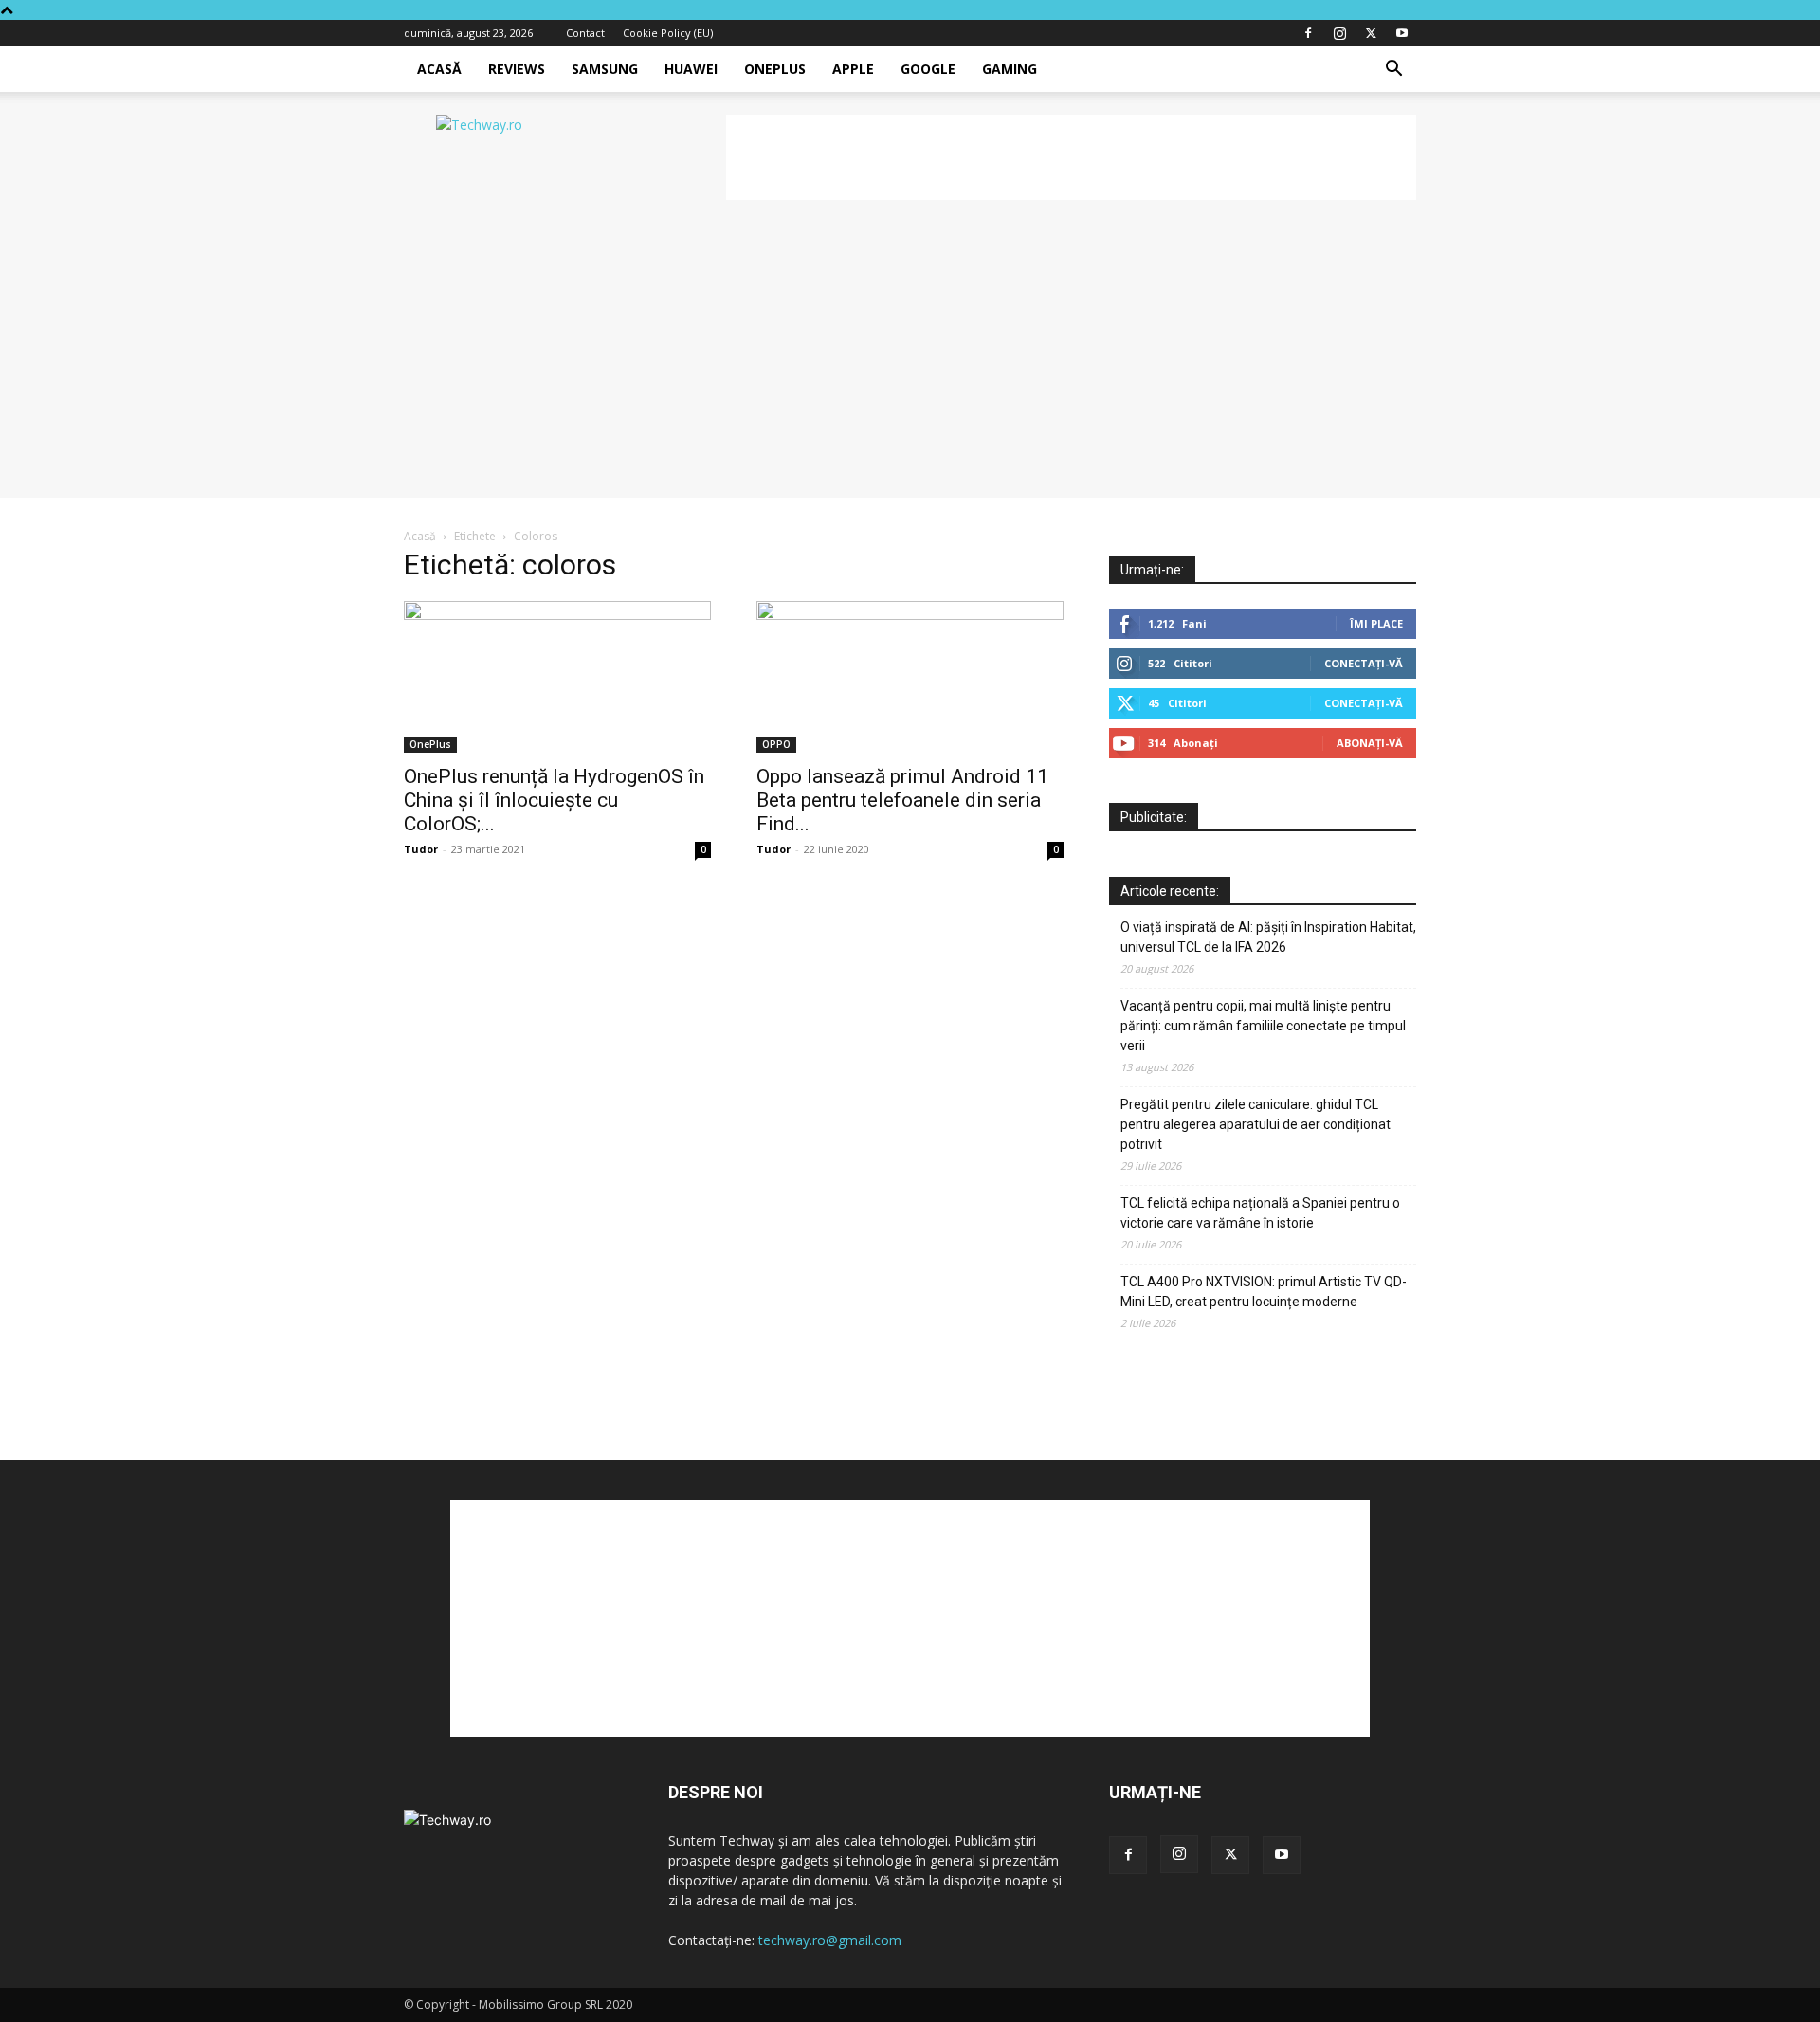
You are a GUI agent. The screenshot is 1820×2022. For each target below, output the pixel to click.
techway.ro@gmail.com (830, 1940)
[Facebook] (1308, 33)
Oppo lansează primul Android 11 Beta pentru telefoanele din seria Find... (902, 800)
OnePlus (775, 69)
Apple (853, 69)
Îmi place (1376, 623)
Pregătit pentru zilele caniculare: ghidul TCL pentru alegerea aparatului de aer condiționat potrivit (1256, 1124)
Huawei (691, 69)
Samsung (605, 69)
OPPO (776, 744)
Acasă (439, 69)
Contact (585, 33)
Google (928, 69)
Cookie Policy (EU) (668, 33)
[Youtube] (1402, 33)
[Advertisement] (1071, 157)
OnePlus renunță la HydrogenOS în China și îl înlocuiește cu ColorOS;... (554, 800)
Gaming (1010, 69)
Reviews (517, 69)
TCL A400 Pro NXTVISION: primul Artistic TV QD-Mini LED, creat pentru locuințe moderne (1264, 1292)
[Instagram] (1339, 33)
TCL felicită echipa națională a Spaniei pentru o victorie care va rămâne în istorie (1260, 1213)
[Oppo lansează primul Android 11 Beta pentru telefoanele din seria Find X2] (910, 677)
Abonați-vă (1370, 743)
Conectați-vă (1364, 663)
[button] (1393, 71)
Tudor (421, 849)
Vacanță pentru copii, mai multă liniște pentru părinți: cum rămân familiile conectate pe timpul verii (1263, 1026)
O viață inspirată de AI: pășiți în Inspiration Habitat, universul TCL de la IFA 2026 (1268, 937)
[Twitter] (1371, 33)
